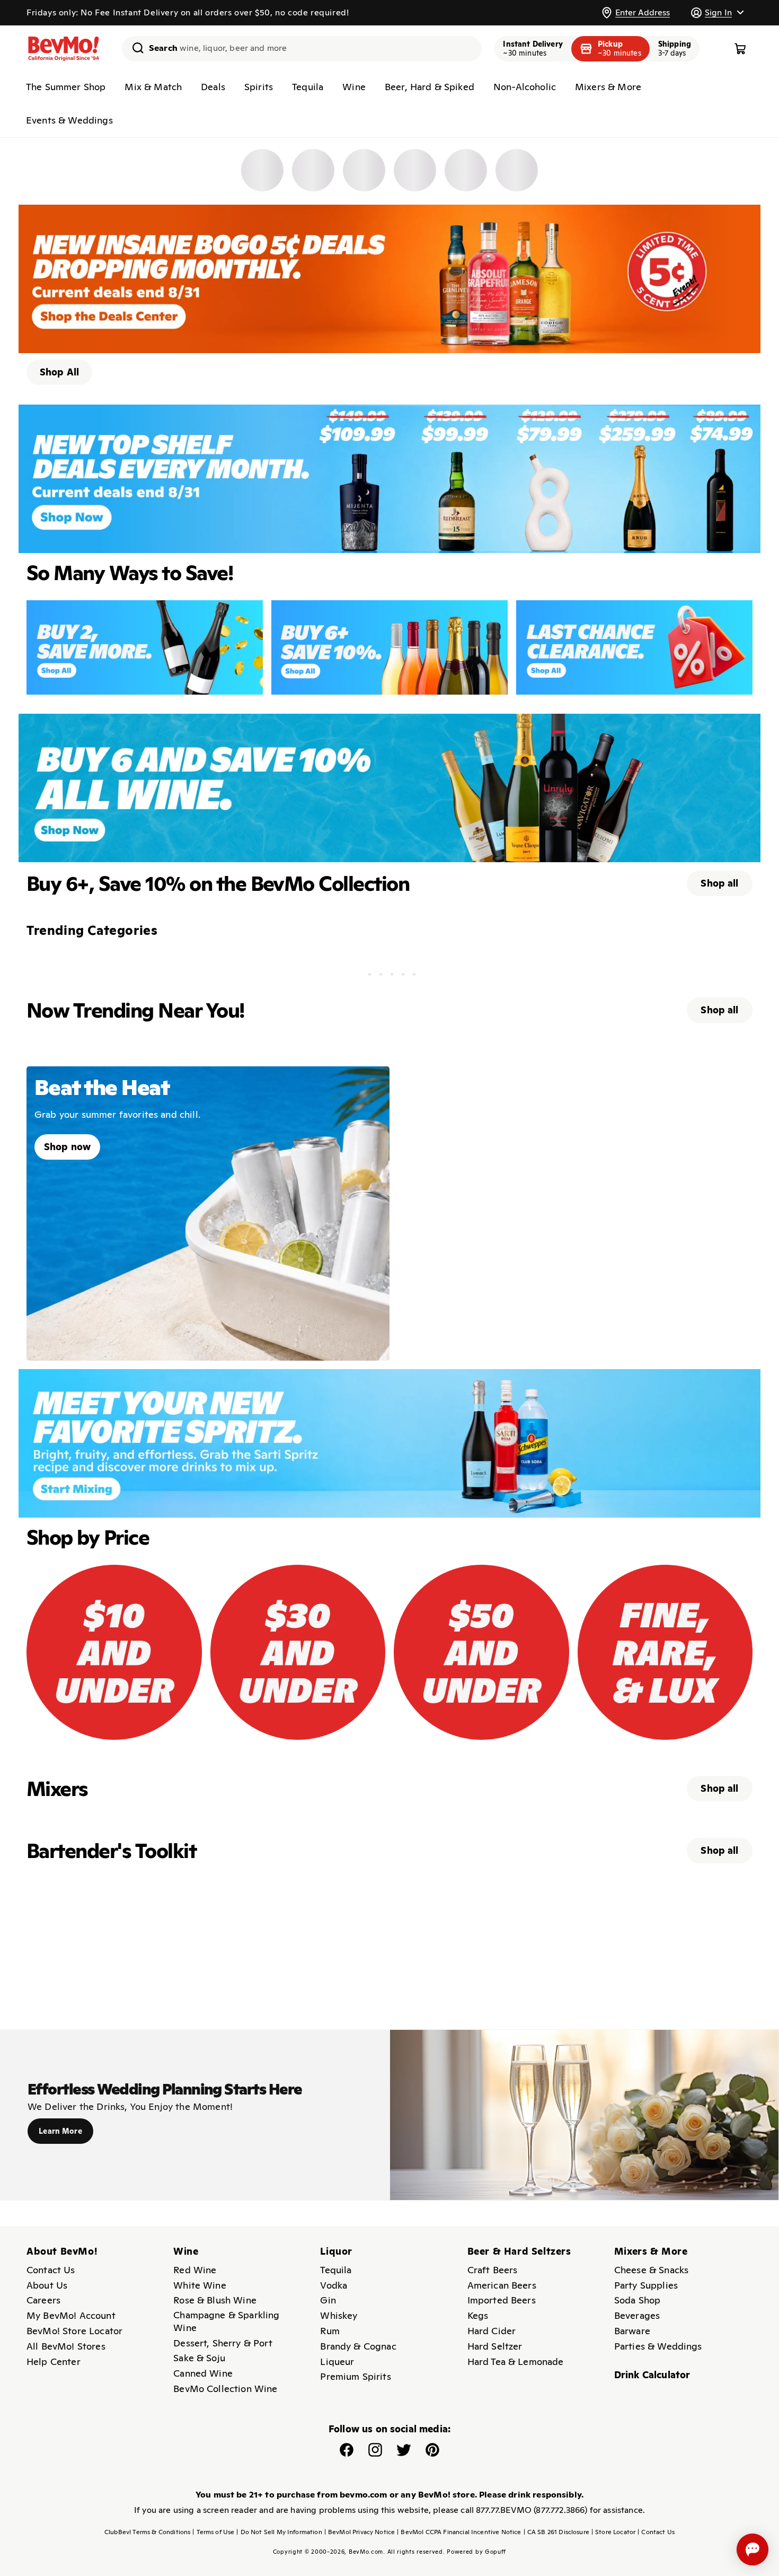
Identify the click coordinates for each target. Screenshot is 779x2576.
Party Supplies (646, 2285)
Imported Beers (502, 2300)
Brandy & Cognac (358, 2346)
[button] (717, 12)
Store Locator (613, 2532)
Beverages (637, 2315)
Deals (213, 87)
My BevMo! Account (71, 2315)
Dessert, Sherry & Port (223, 2343)
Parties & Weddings (658, 2346)
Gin (328, 2300)
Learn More (60, 2131)
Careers (43, 2300)
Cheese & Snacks (651, 2270)
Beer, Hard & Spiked (430, 87)
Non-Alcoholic (525, 87)
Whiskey (339, 2315)
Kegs (478, 2315)
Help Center (54, 2362)
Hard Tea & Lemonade (516, 2362)
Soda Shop (637, 2300)
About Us (47, 2285)
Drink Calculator (652, 2375)
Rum (330, 2331)
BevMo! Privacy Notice (360, 2532)
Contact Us (51, 2270)
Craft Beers (493, 2270)
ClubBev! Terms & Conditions (147, 2532)
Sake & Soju (199, 2358)
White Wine (200, 2285)
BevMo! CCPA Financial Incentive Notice (459, 2532)
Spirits (259, 87)
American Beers (502, 2285)
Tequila (308, 87)
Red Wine (195, 2270)
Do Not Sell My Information (279, 2532)
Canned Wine (203, 2373)
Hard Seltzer (495, 2346)
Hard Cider (492, 2331)
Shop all (719, 883)
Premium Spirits (355, 2376)
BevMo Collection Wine (225, 2389)
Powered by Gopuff (476, 2552)
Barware (632, 2331)
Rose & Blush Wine (215, 2300)
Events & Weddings (69, 120)
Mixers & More (608, 87)
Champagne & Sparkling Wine (226, 2321)
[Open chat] (753, 2549)
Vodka (334, 2285)
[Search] (134, 48)
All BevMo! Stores (66, 2346)
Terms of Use (213, 2532)
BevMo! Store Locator (74, 2331)
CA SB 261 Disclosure (556, 2532)
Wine (354, 87)
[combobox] (302, 49)
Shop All (59, 372)
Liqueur (337, 2362)
